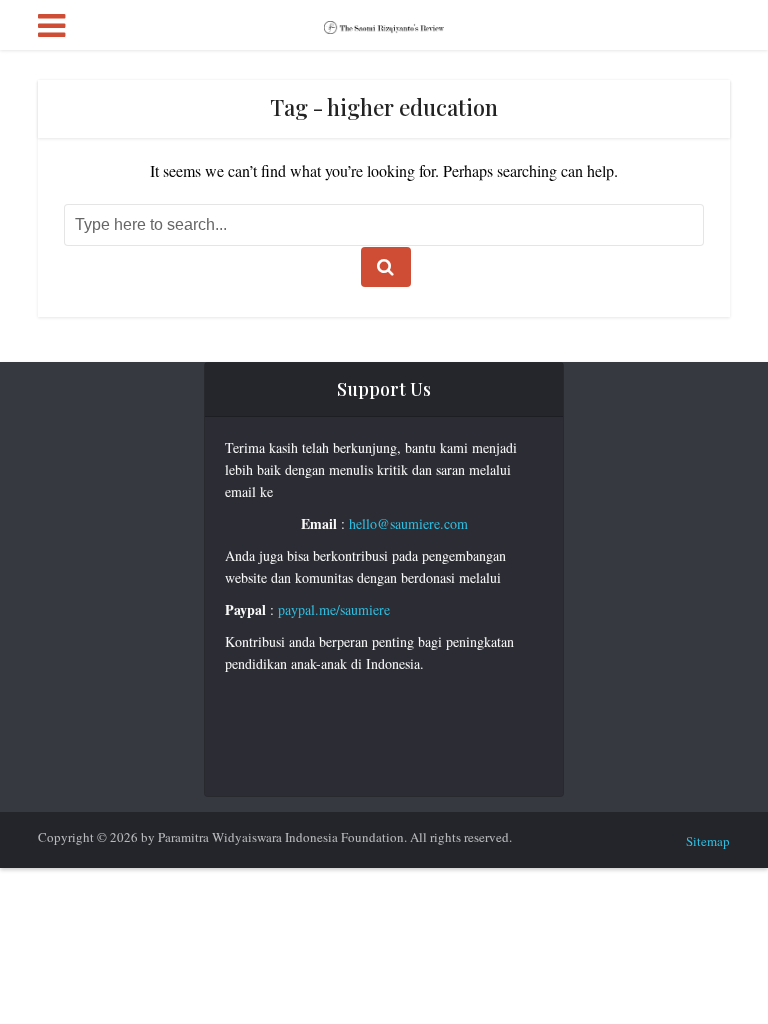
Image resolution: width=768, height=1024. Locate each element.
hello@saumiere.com (408, 523)
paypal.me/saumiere (334, 609)
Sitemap (708, 841)
